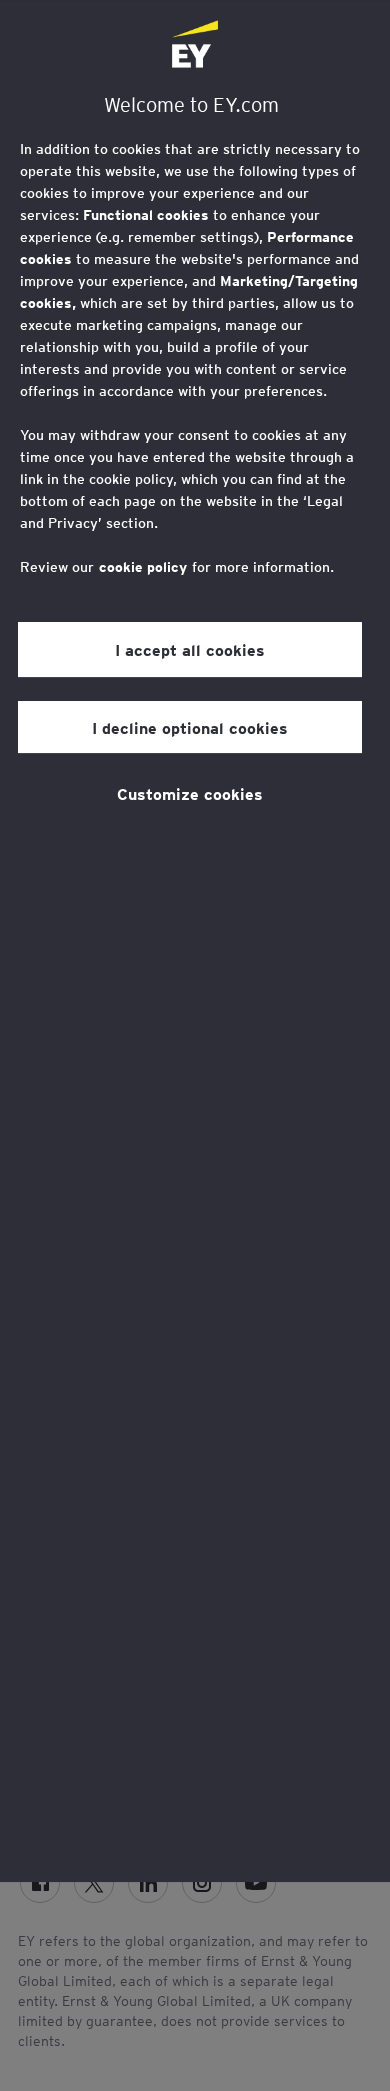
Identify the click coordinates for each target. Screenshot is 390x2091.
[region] (195, 941)
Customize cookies (190, 793)
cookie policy (143, 567)
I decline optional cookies (190, 727)
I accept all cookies (190, 649)
